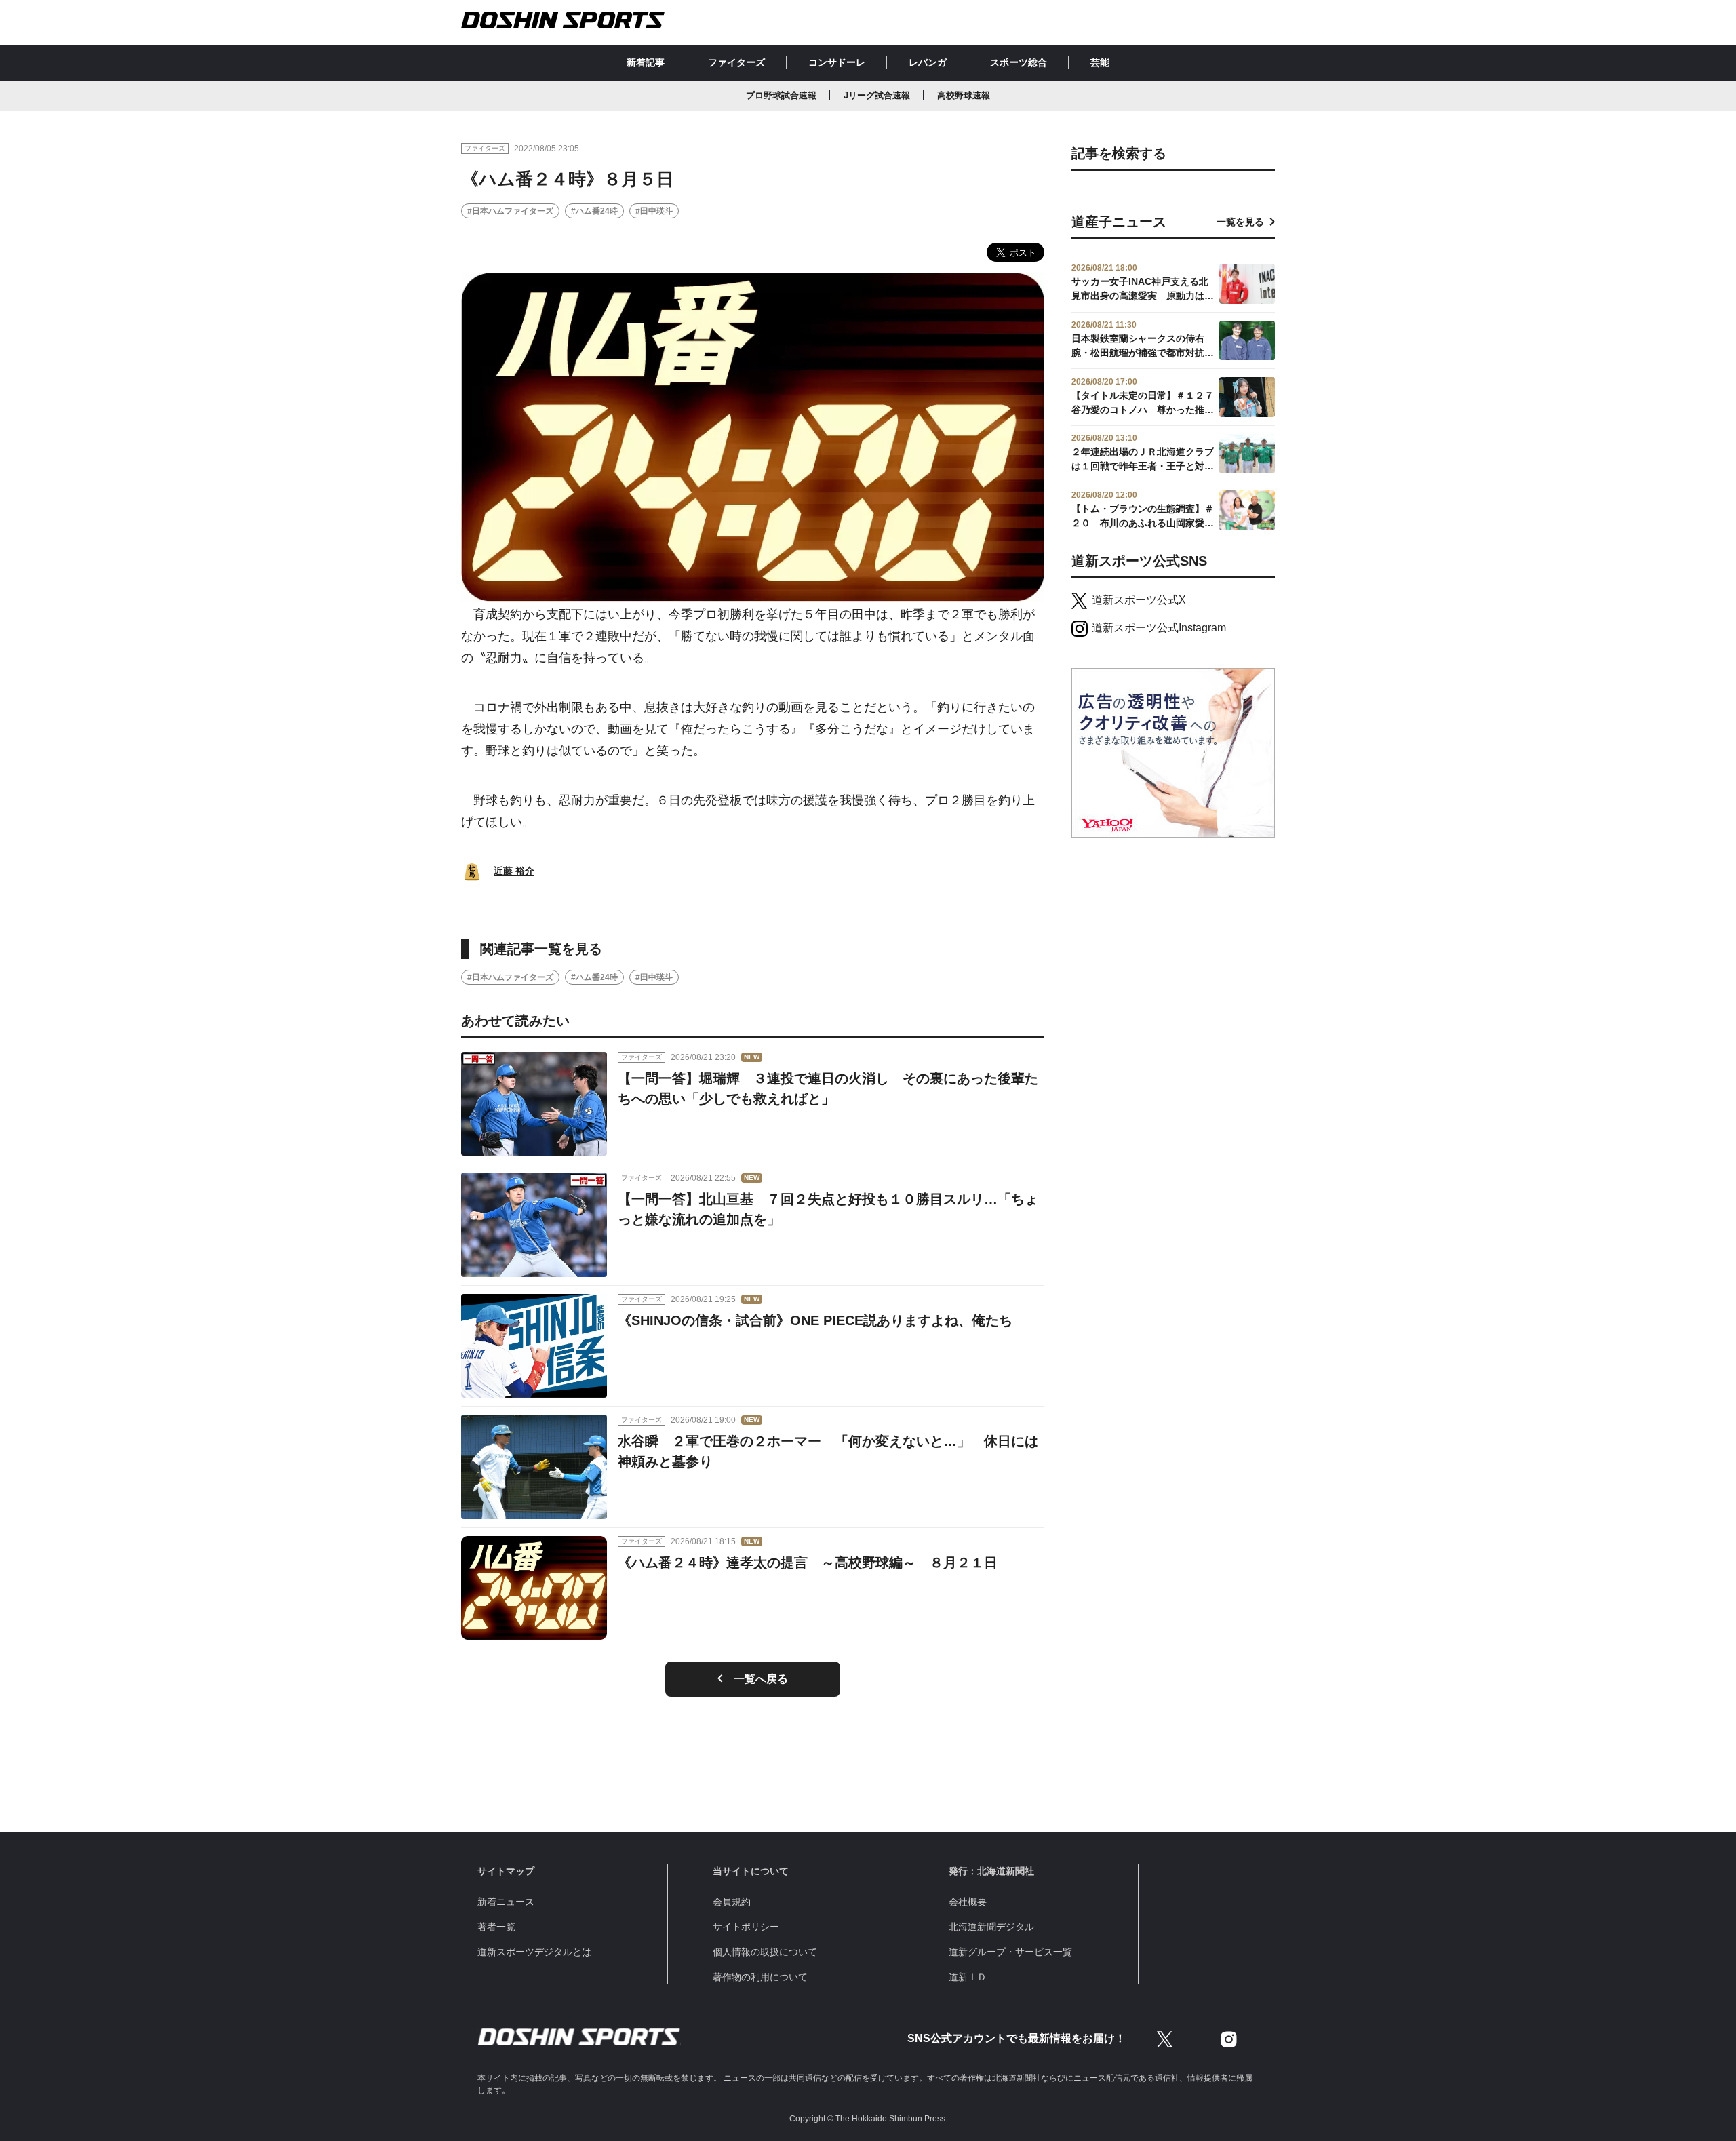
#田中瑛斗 (654, 211)
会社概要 (968, 1902)
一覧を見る (1240, 222)
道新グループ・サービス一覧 (1010, 1952)
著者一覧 (496, 1927)
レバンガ (928, 62)
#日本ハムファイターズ (510, 211)
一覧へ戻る (761, 1679)
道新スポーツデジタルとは (534, 1952)
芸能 (1100, 62)
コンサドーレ (837, 62)
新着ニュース (506, 1902)
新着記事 (646, 62)
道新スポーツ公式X (1139, 600)
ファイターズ (736, 62)
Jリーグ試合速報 (877, 95)
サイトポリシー (746, 1927)
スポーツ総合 (1019, 62)
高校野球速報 (964, 95)
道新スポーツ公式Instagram (1159, 628)
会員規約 (732, 1902)
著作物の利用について (760, 1977)
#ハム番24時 (594, 211)
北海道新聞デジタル (991, 1927)
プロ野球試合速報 (781, 95)
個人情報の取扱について (765, 1952)
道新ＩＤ (968, 1977)
